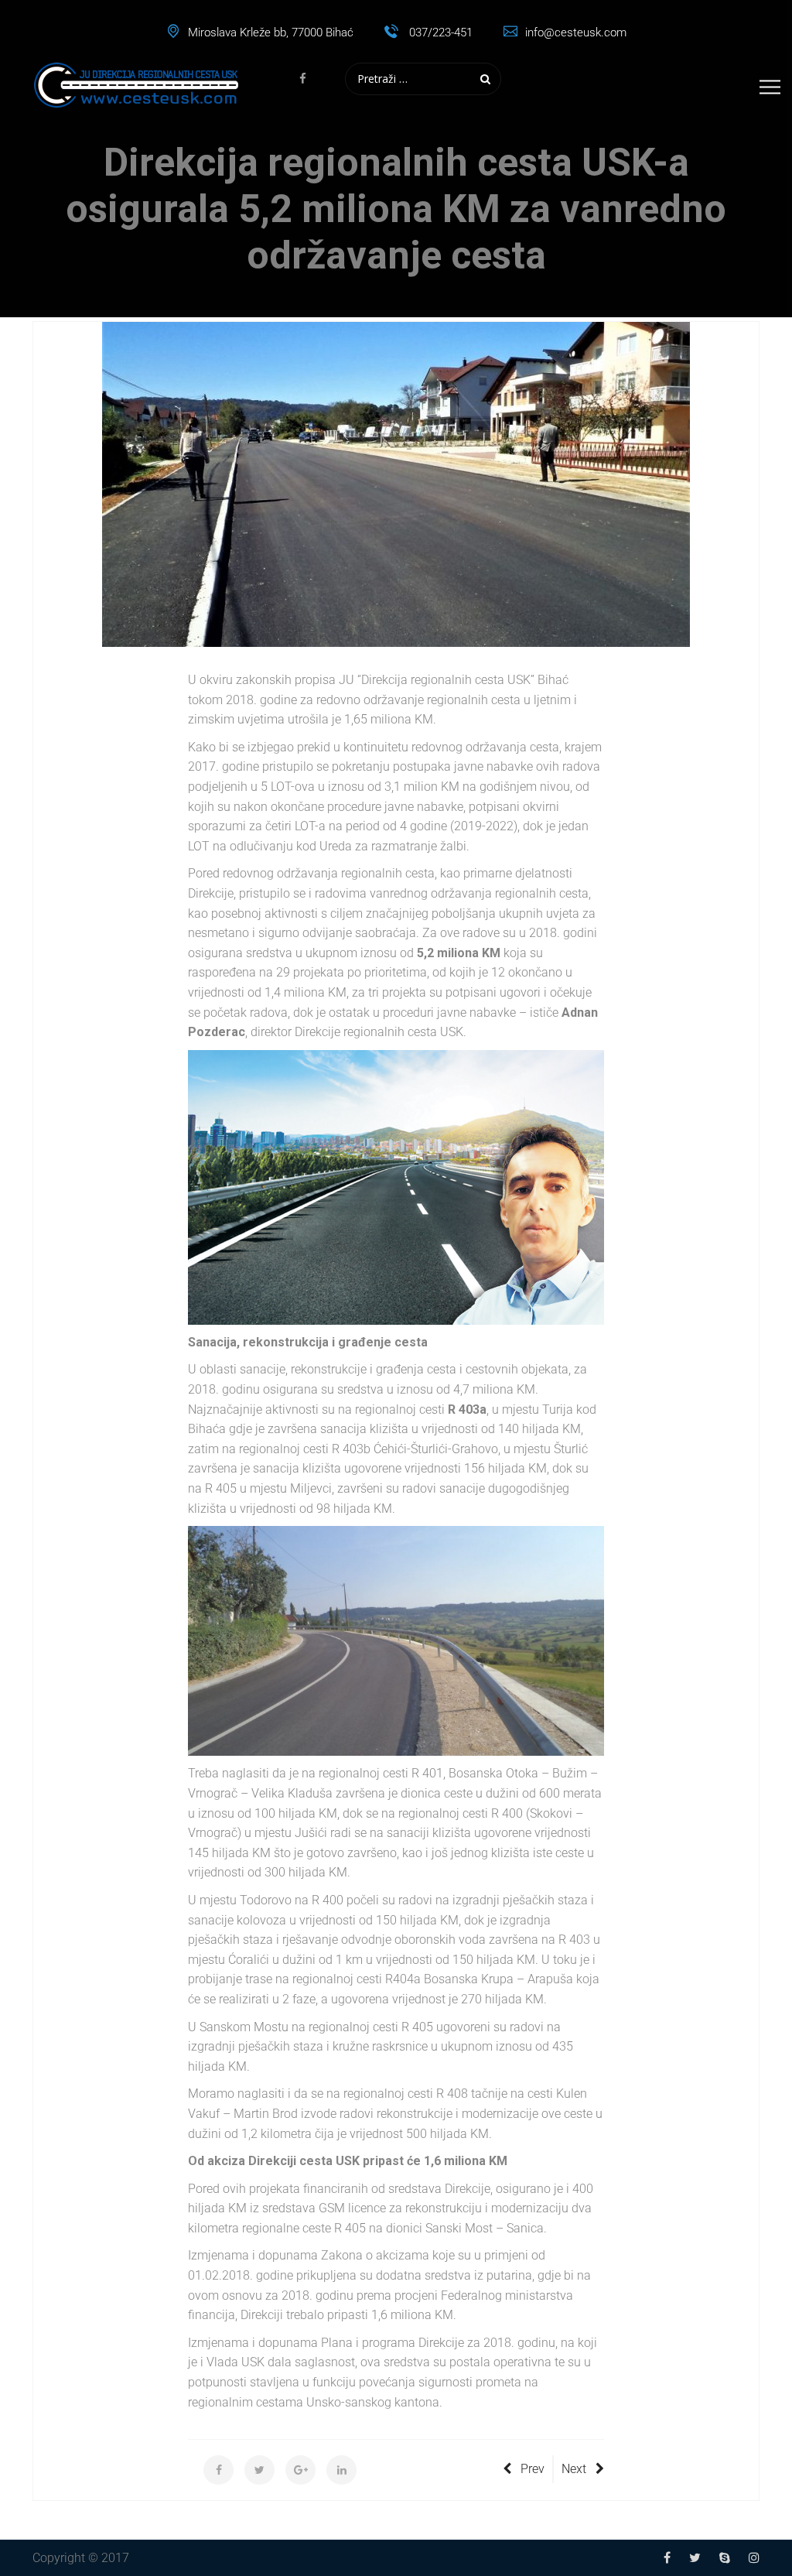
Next (574, 2469)
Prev (533, 2469)
